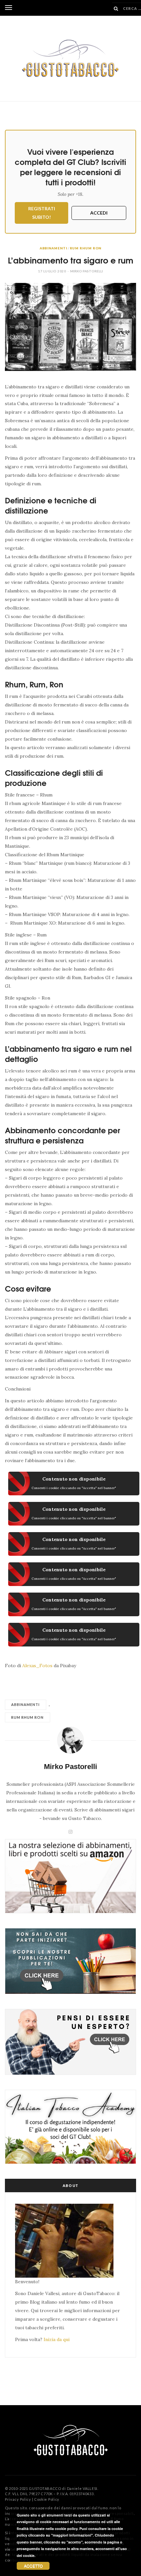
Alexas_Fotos (37, 1666)
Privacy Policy (18, 2499)
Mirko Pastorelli (87, 271)
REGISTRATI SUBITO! (42, 213)
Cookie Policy (47, 2499)
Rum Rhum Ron (86, 248)
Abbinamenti (53, 248)
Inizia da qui (57, 2339)
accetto (33, 2566)
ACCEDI (99, 213)
